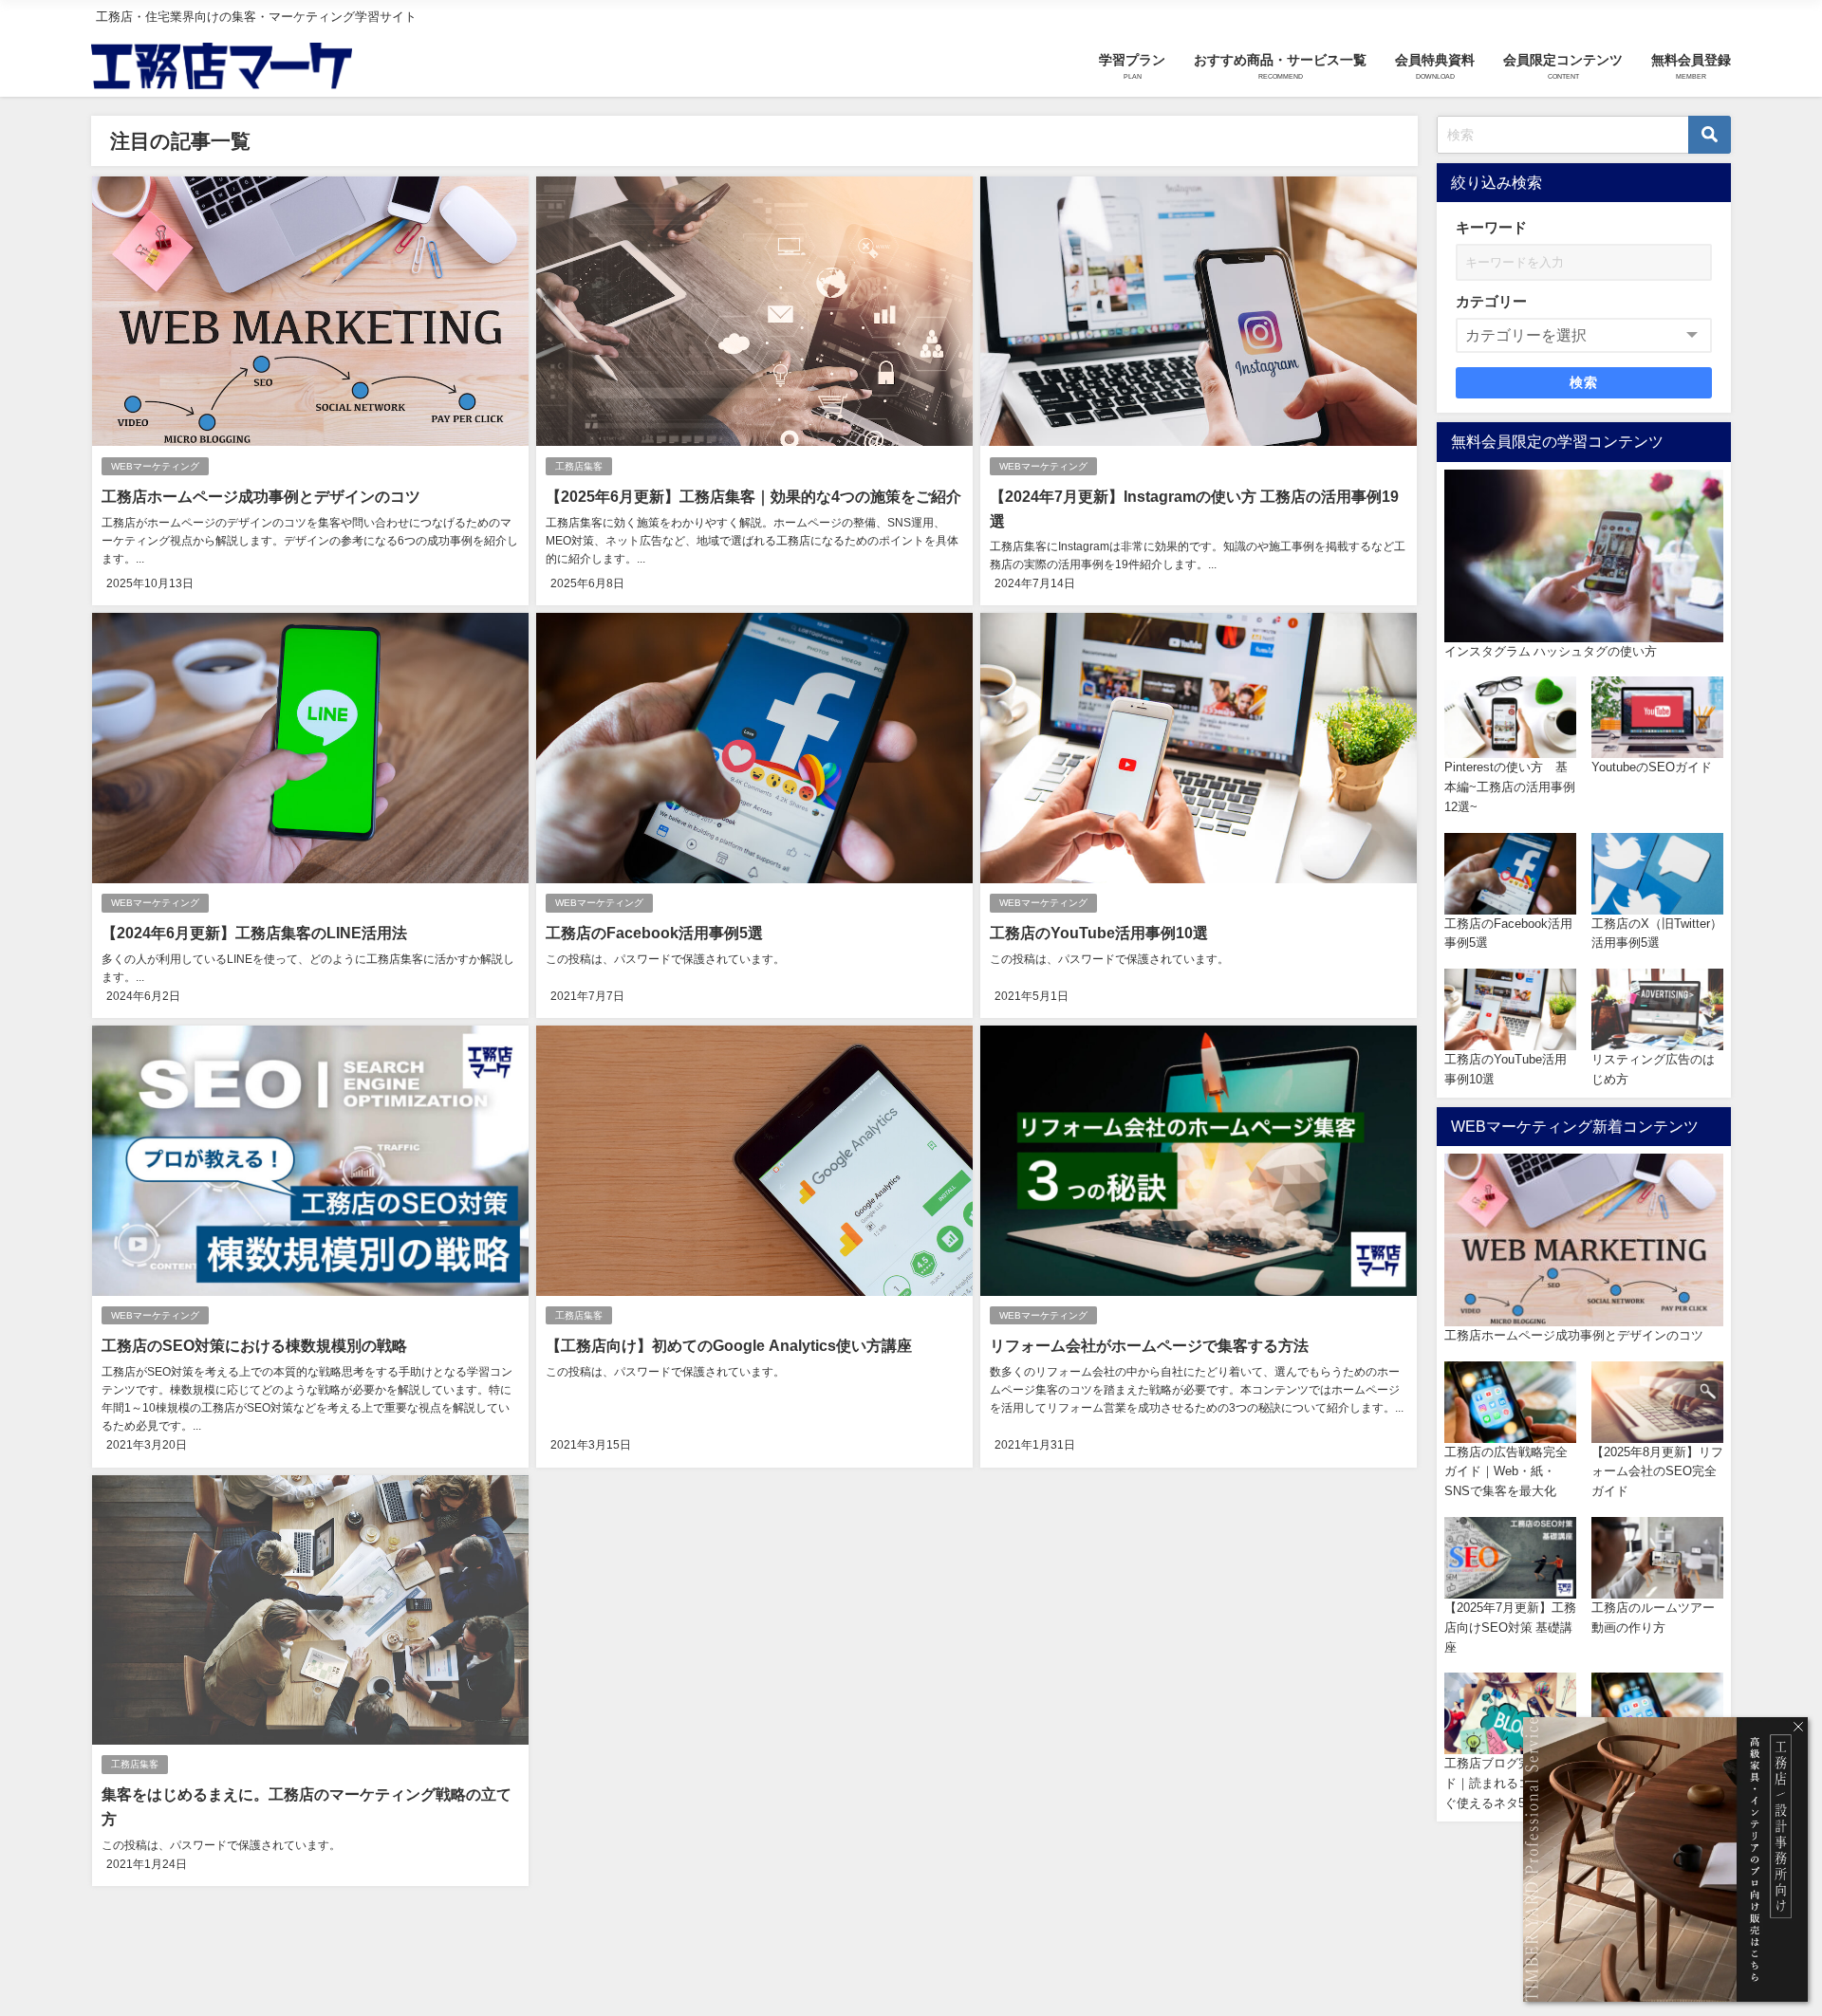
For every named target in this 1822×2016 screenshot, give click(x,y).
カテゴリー (1491, 301)
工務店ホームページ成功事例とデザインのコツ (261, 496)
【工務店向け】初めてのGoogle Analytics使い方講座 (729, 1345)
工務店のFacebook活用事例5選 (654, 933)
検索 (1584, 382)
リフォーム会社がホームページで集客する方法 (1149, 1345)
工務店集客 (579, 466)
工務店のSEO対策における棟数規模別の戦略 (254, 1345)
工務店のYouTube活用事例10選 (1099, 933)
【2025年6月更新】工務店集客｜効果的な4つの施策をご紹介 (753, 496)
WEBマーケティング (155, 466)
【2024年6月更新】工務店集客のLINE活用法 (254, 933)
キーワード (1491, 227)
